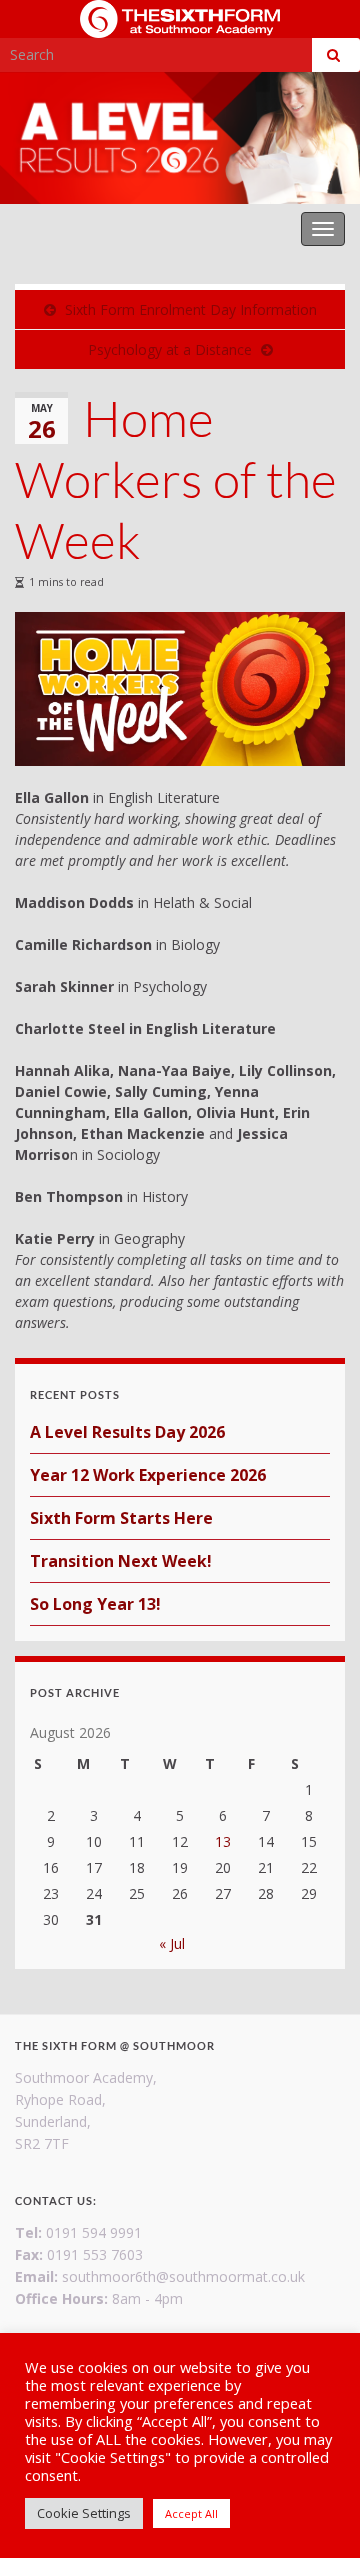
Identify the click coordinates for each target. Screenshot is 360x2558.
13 (223, 1841)
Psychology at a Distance (170, 349)
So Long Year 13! (95, 1604)
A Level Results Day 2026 (127, 1432)
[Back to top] (315, 2513)
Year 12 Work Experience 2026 (148, 1475)
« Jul (172, 1943)
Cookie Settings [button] (84, 2513)
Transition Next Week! (121, 1561)
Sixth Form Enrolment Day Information (191, 309)
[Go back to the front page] (180, 138)
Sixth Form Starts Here (121, 1518)
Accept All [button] (191, 2513)
